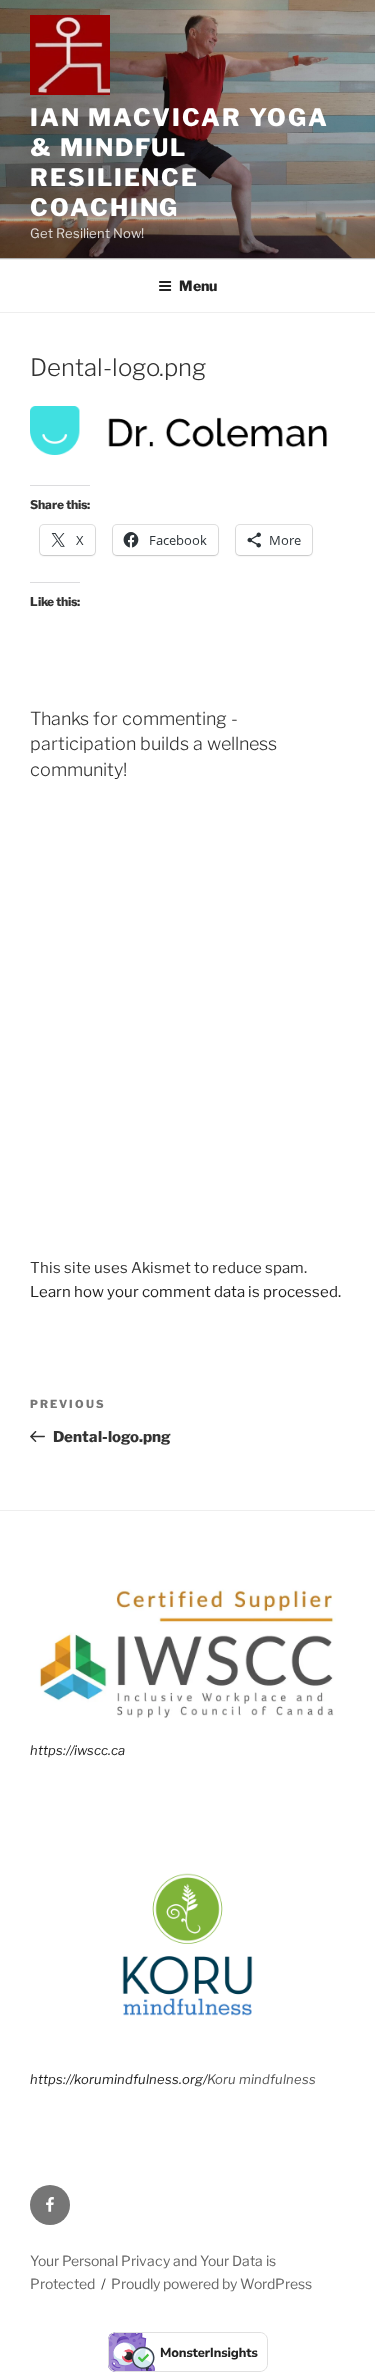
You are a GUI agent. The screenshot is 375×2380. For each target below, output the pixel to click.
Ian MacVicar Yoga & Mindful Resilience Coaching (179, 162)
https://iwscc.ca (77, 1750)
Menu (198, 285)
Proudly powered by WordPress (211, 2283)
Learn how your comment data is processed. (185, 1292)
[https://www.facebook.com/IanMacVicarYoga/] (50, 2205)
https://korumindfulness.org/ (118, 2079)
